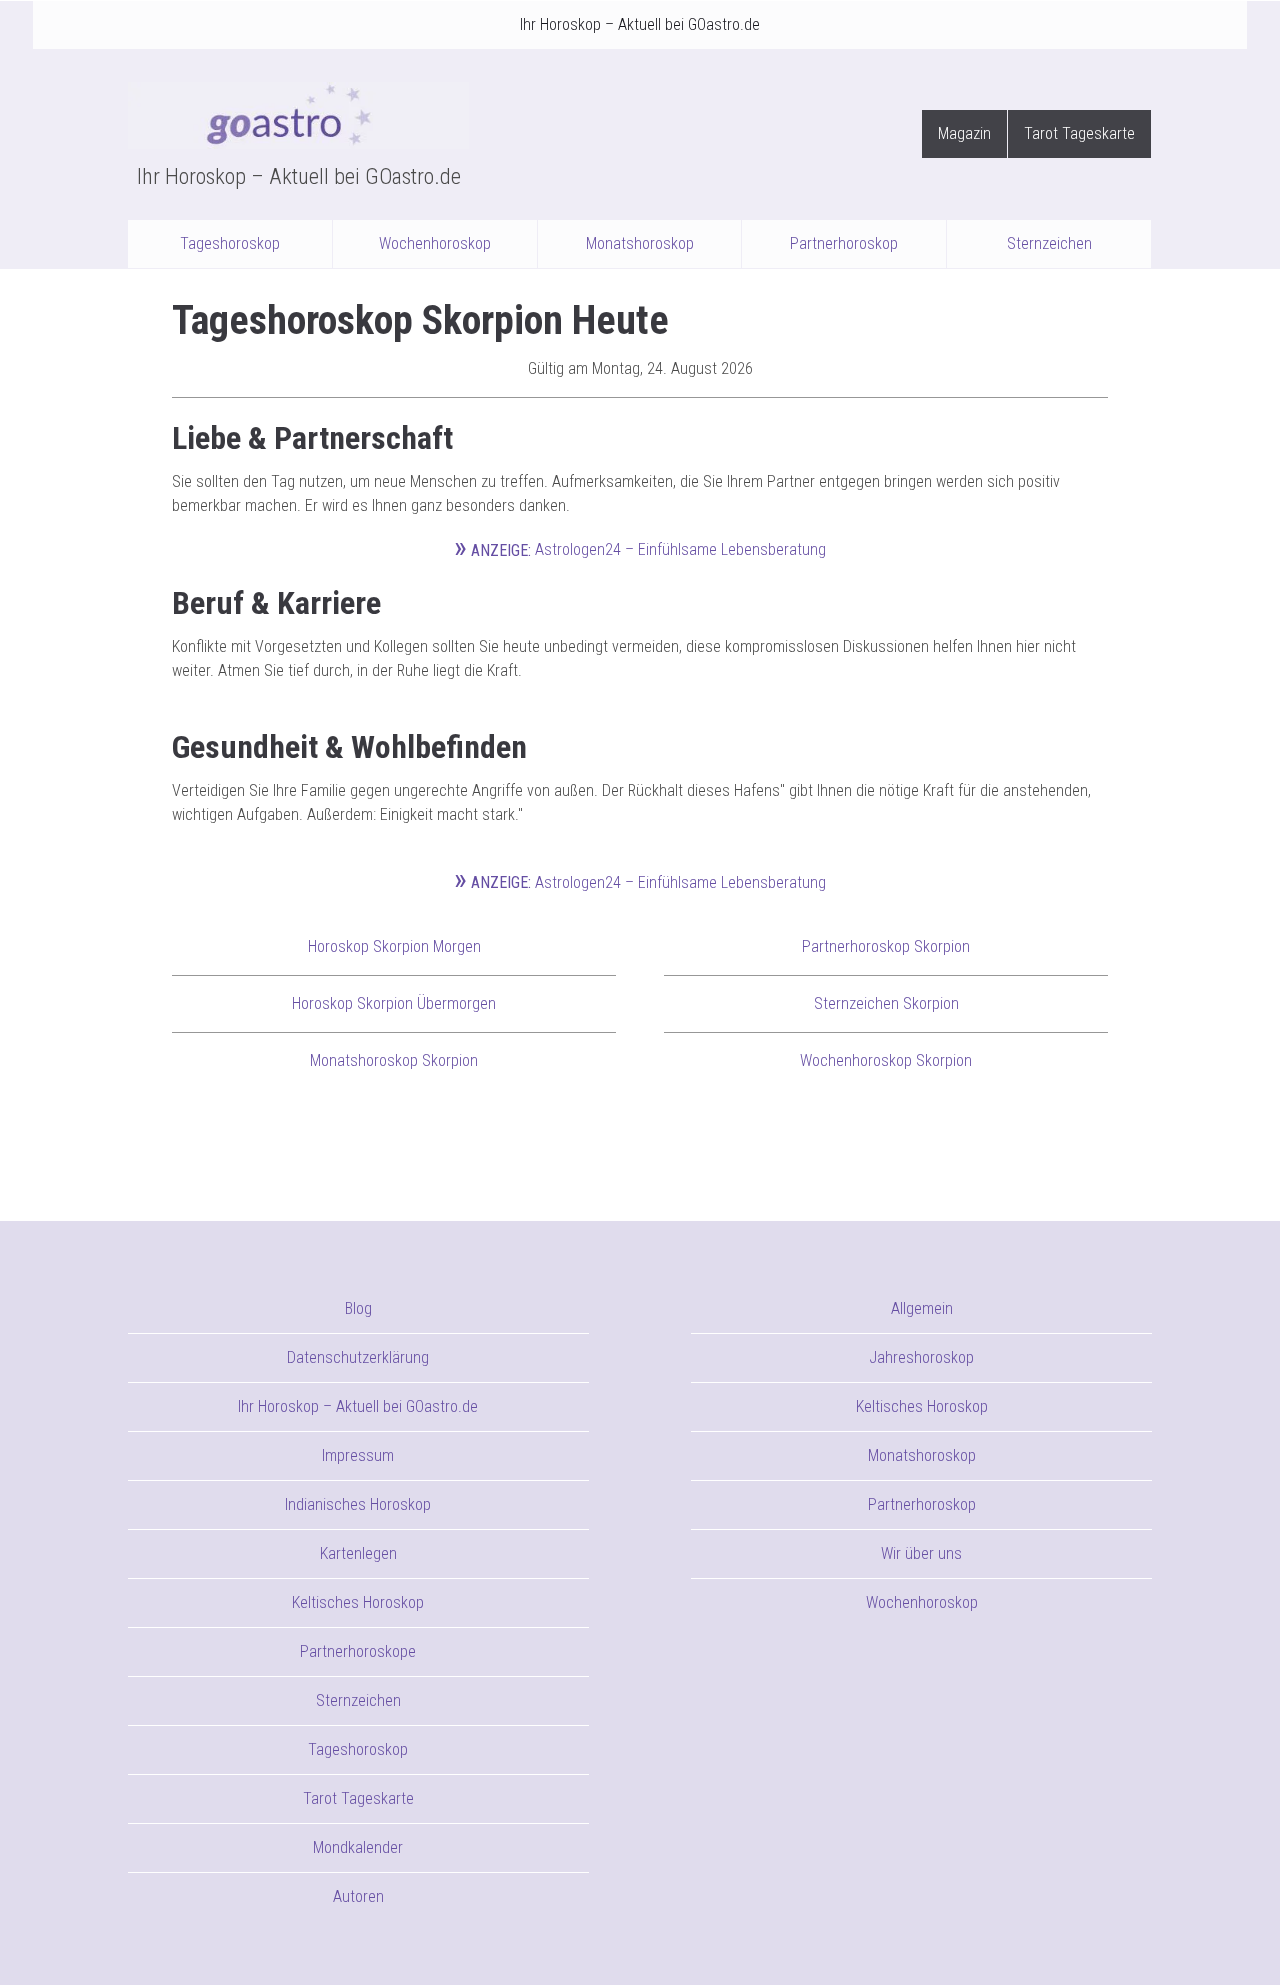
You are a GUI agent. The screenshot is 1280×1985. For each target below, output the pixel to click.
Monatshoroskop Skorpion (394, 1060)
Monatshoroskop (640, 243)
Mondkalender (358, 1847)
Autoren (358, 1896)
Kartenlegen (358, 1553)
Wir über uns (921, 1553)
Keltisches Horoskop (358, 1602)
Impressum (358, 1455)
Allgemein (922, 1308)
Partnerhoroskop (844, 243)
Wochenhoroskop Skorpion (886, 1060)
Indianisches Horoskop (358, 1504)
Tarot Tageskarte (1079, 133)
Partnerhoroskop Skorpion (886, 946)
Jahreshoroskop (921, 1357)
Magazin (964, 133)
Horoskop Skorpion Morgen (394, 946)
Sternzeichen (1049, 243)
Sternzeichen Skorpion (886, 1003)
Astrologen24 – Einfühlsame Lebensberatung (640, 549)
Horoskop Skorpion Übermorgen (394, 1003)
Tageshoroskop (230, 243)
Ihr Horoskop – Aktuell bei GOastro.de (640, 24)
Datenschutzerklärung (358, 1357)
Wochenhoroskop (435, 243)
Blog (358, 1308)
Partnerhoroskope (358, 1651)
